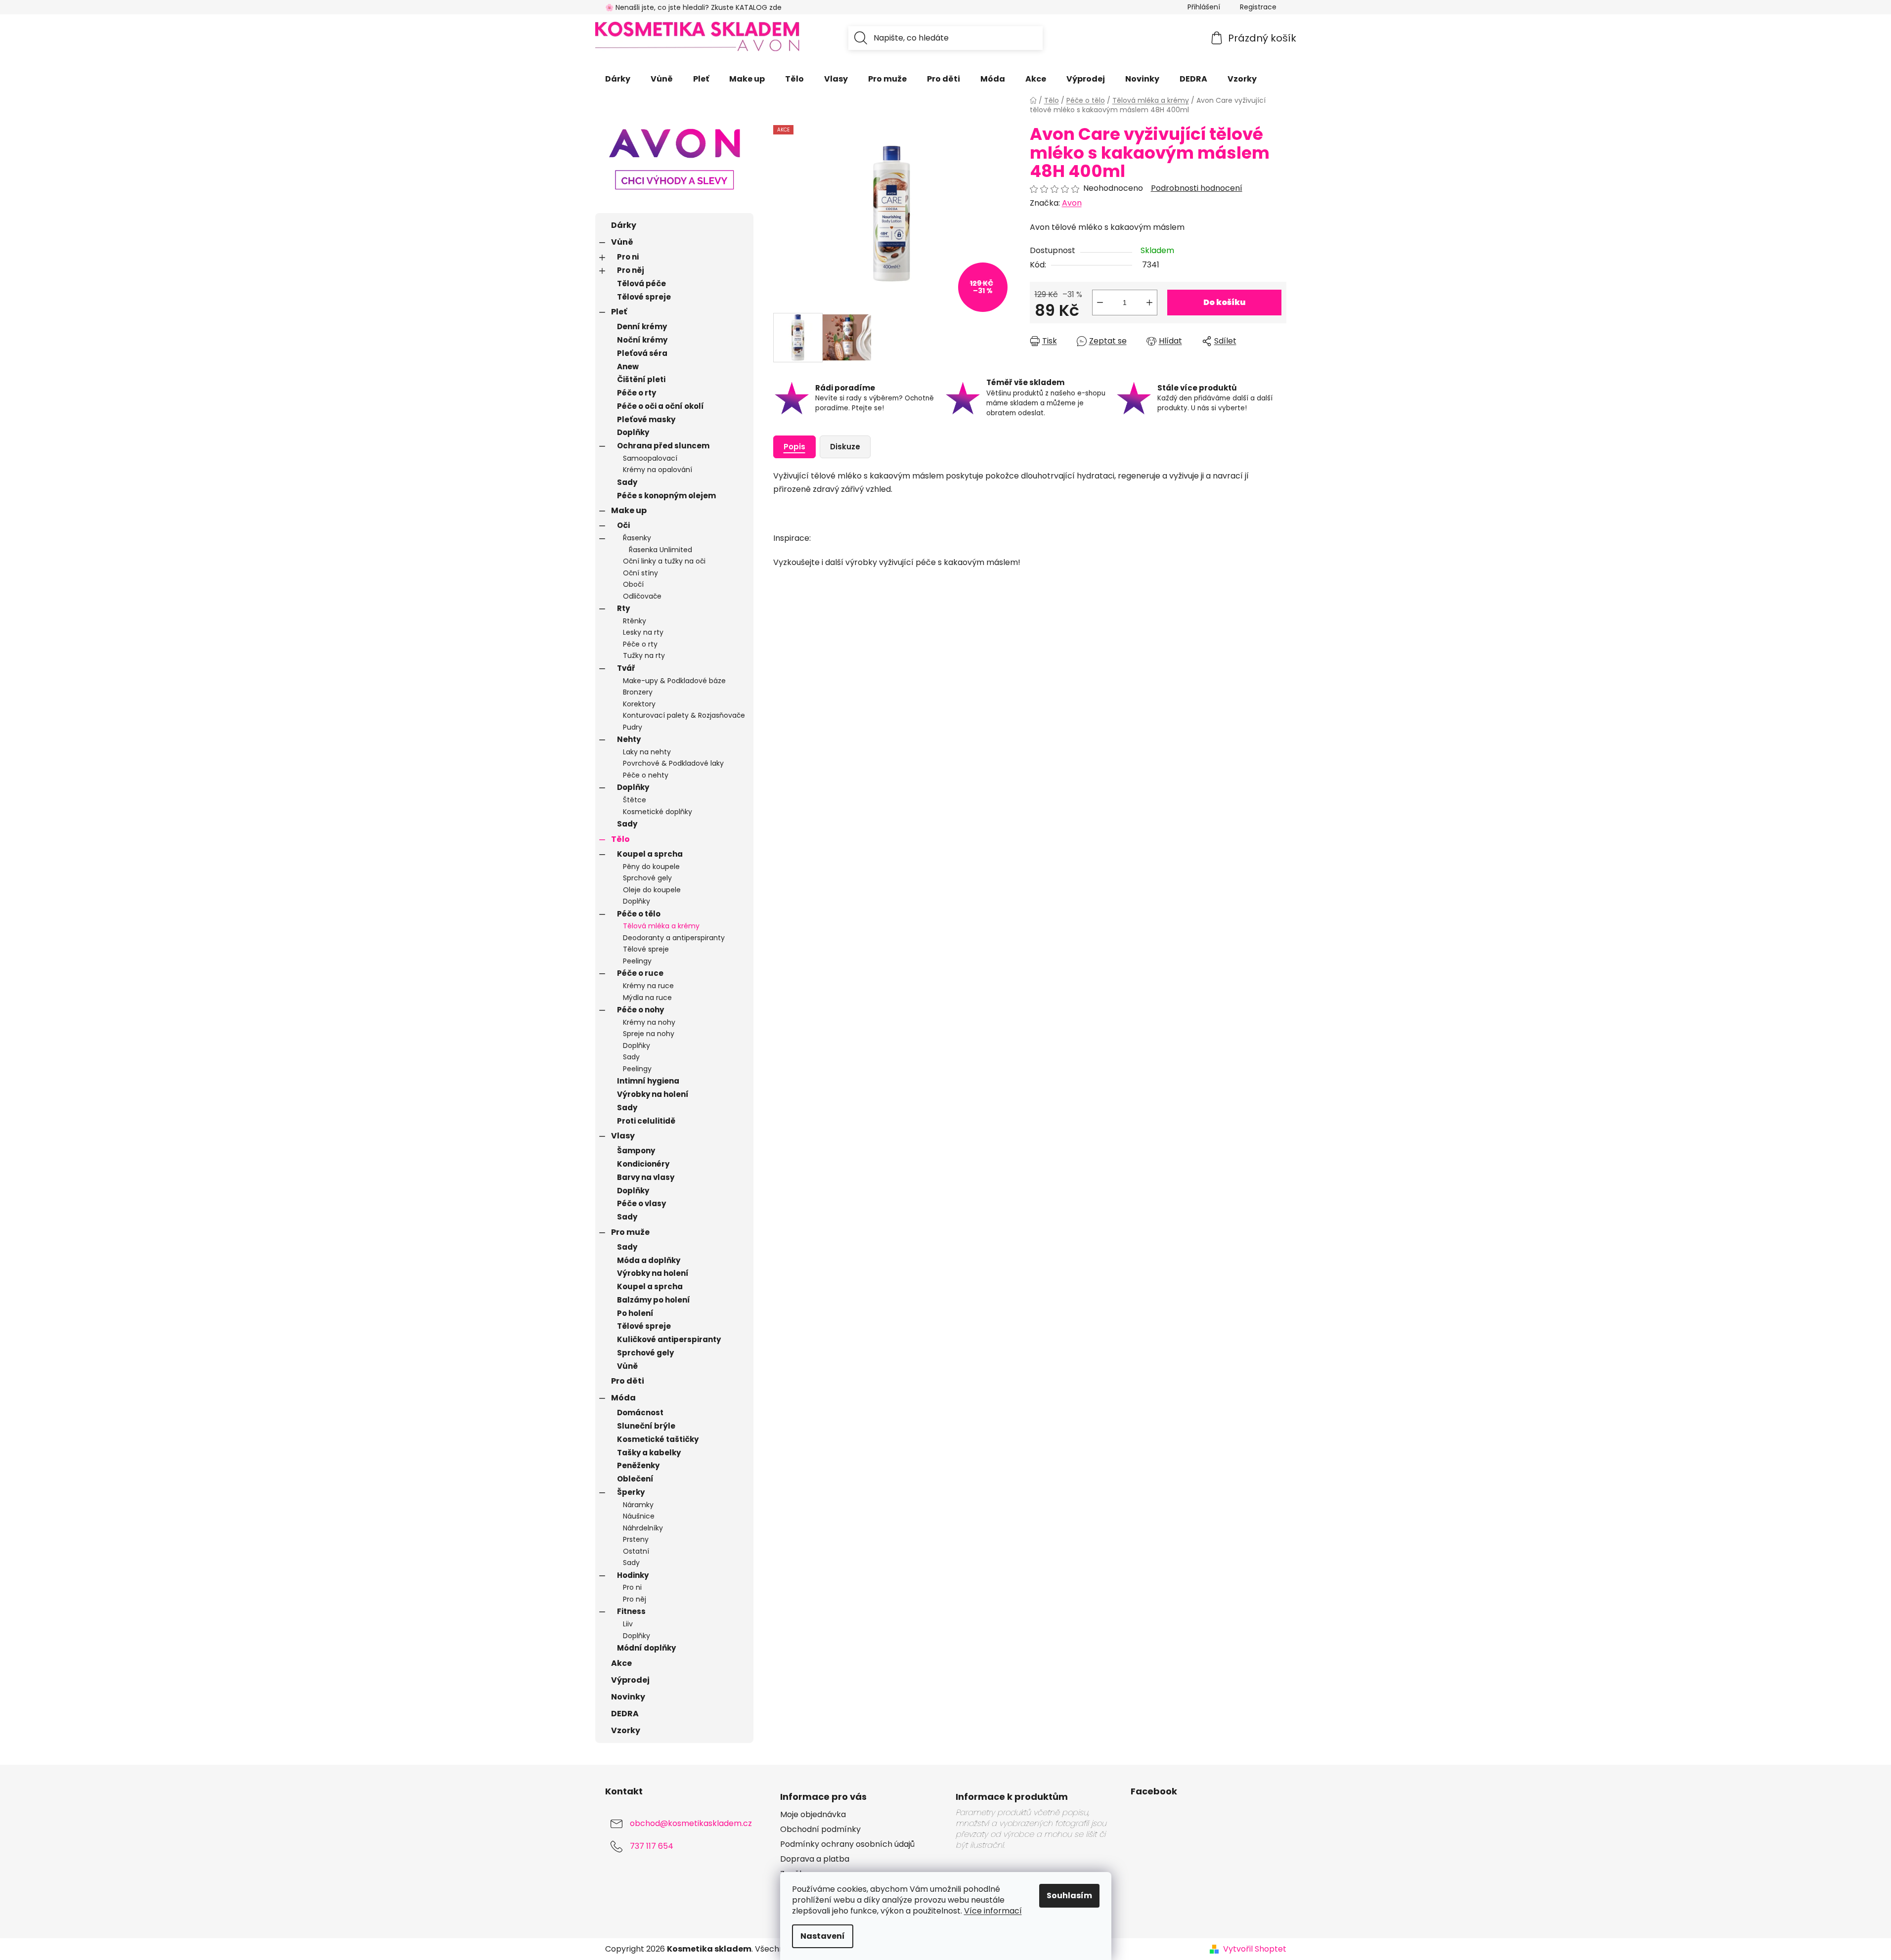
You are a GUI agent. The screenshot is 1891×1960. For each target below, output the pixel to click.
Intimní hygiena (648, 1081)
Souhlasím (1069, 1895)
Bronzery (638, 692)
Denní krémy (642, 327)
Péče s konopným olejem (666, 496)
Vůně (622, 242)
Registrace (1258, 7)
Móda (623, 1398)
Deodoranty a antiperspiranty (674, 938)
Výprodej (630, 1680)
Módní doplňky (646, 1648)
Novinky (628, 1697)
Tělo (620, 839)
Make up (629, 510)
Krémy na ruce (648, 986)
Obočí (633, 584)
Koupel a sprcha (650, 854)
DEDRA (625, 1714)
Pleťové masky (646, 419)
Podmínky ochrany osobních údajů (847, 1844)
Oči (623, 525)
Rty (623, 608)
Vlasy (623, 1136)
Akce (621, 1663)
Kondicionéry (643, 1164)
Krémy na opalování (658, 470)
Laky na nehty (647, 752)
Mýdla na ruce (647, 998)
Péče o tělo (639, 914)
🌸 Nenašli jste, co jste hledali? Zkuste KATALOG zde (693, 7)
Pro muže (630, 1232)
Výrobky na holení (653, 1094)
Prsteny (636, 1539)
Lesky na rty (643, 632)
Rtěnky (635, 621)
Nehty (629, 739)
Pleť (619, 312)
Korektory (639, 704)
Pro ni (628, 257)
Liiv (628, 1624)
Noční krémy (642, 340)
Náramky (638, 1505)
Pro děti (628, 1381)
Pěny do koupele (651, 867)
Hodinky (633, 1575)
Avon (1072, 203)
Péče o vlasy (641, 1203)
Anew (628, 367)
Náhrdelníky (643, 1528)
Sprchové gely (647, 878)
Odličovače (642, 596)
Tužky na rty (644, 655)
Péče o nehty (646, 775)
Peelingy (637, 961)
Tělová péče (641, 283)
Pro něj (631, 270)
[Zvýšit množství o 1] (1149, 303)
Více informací (993, 1911)
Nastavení (823, 1936)
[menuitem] (618, 79)
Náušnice (639, 1516)
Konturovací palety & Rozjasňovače (684, 715)
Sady (627, 482)
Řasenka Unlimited (660, 550)
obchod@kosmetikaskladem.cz (691, 1823)
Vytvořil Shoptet (1255, 1949)
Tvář (626, 668)
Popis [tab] (794, 447)
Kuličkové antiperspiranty (669, 1339)
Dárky (624, 225)
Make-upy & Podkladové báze (674, 681)
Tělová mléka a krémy (661, 926)
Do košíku (1224, 302)
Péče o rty (637, 393)
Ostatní (636, 1551)
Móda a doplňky (649, 1260)
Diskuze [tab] (845, 447)
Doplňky (633, 432)
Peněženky (638, 1465)
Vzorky (626, 1730)
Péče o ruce (640, 973)
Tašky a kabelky (649, 1453)
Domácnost (640, 1413)
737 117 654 (652, 1846)
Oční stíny (640, 573)
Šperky (631, 1492)
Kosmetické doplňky (658, 812)
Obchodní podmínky (820, 1829)
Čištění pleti (641, 379)
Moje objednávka (813, 1815)
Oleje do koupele (652, 890)
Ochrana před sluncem (663, 446)
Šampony (636, 1151)
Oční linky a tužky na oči (664, 561)
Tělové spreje (644, 297)
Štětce (635, 800)
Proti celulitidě (646, 1121)
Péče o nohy (640, 1010)
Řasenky (637, 538)
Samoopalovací (650, 458)
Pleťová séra (642, 353)
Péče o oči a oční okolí (660, 406)
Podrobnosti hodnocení (1197, 188)
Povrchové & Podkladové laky (673, 763)
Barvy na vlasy (646, 1177)
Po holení (635, 1313)
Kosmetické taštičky (658, 1439)
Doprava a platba (815, 1859)
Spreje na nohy (649, 1034)
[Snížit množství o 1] (1100, 303)
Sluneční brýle (646, 1426)
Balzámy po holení (654, 1300)
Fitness (631, 1611)
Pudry (633, 727)
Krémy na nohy (649, 1022)
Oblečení (635, 1479)
